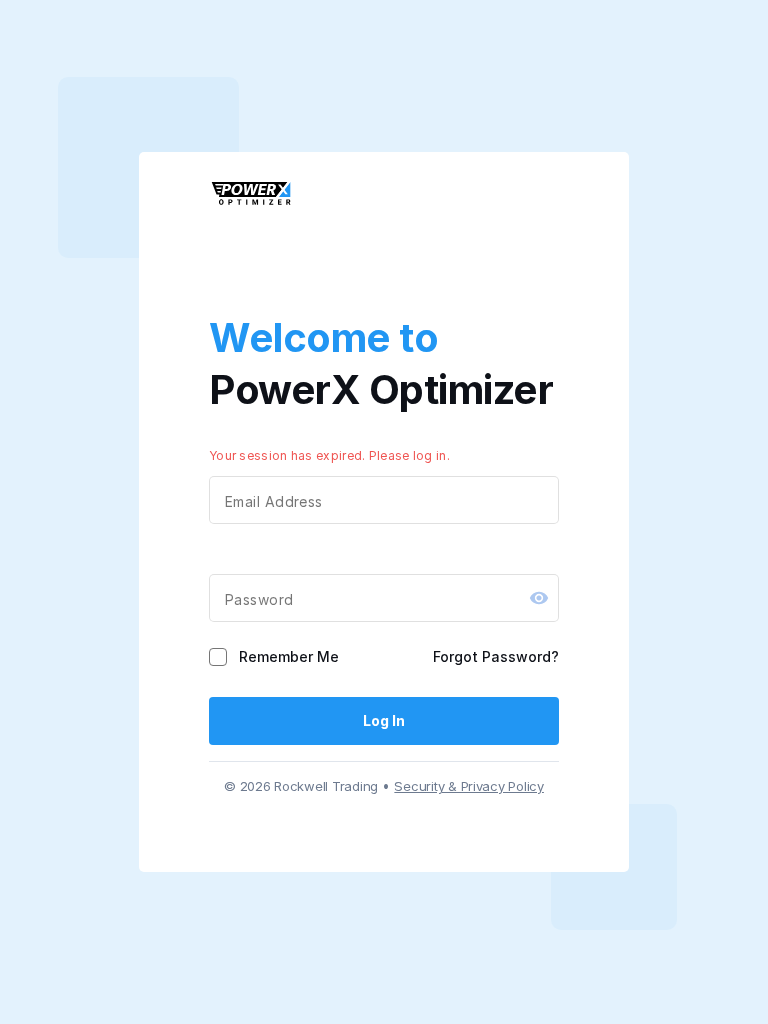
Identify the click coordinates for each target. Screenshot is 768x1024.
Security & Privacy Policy (469, 786)
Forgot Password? (496, 657)
